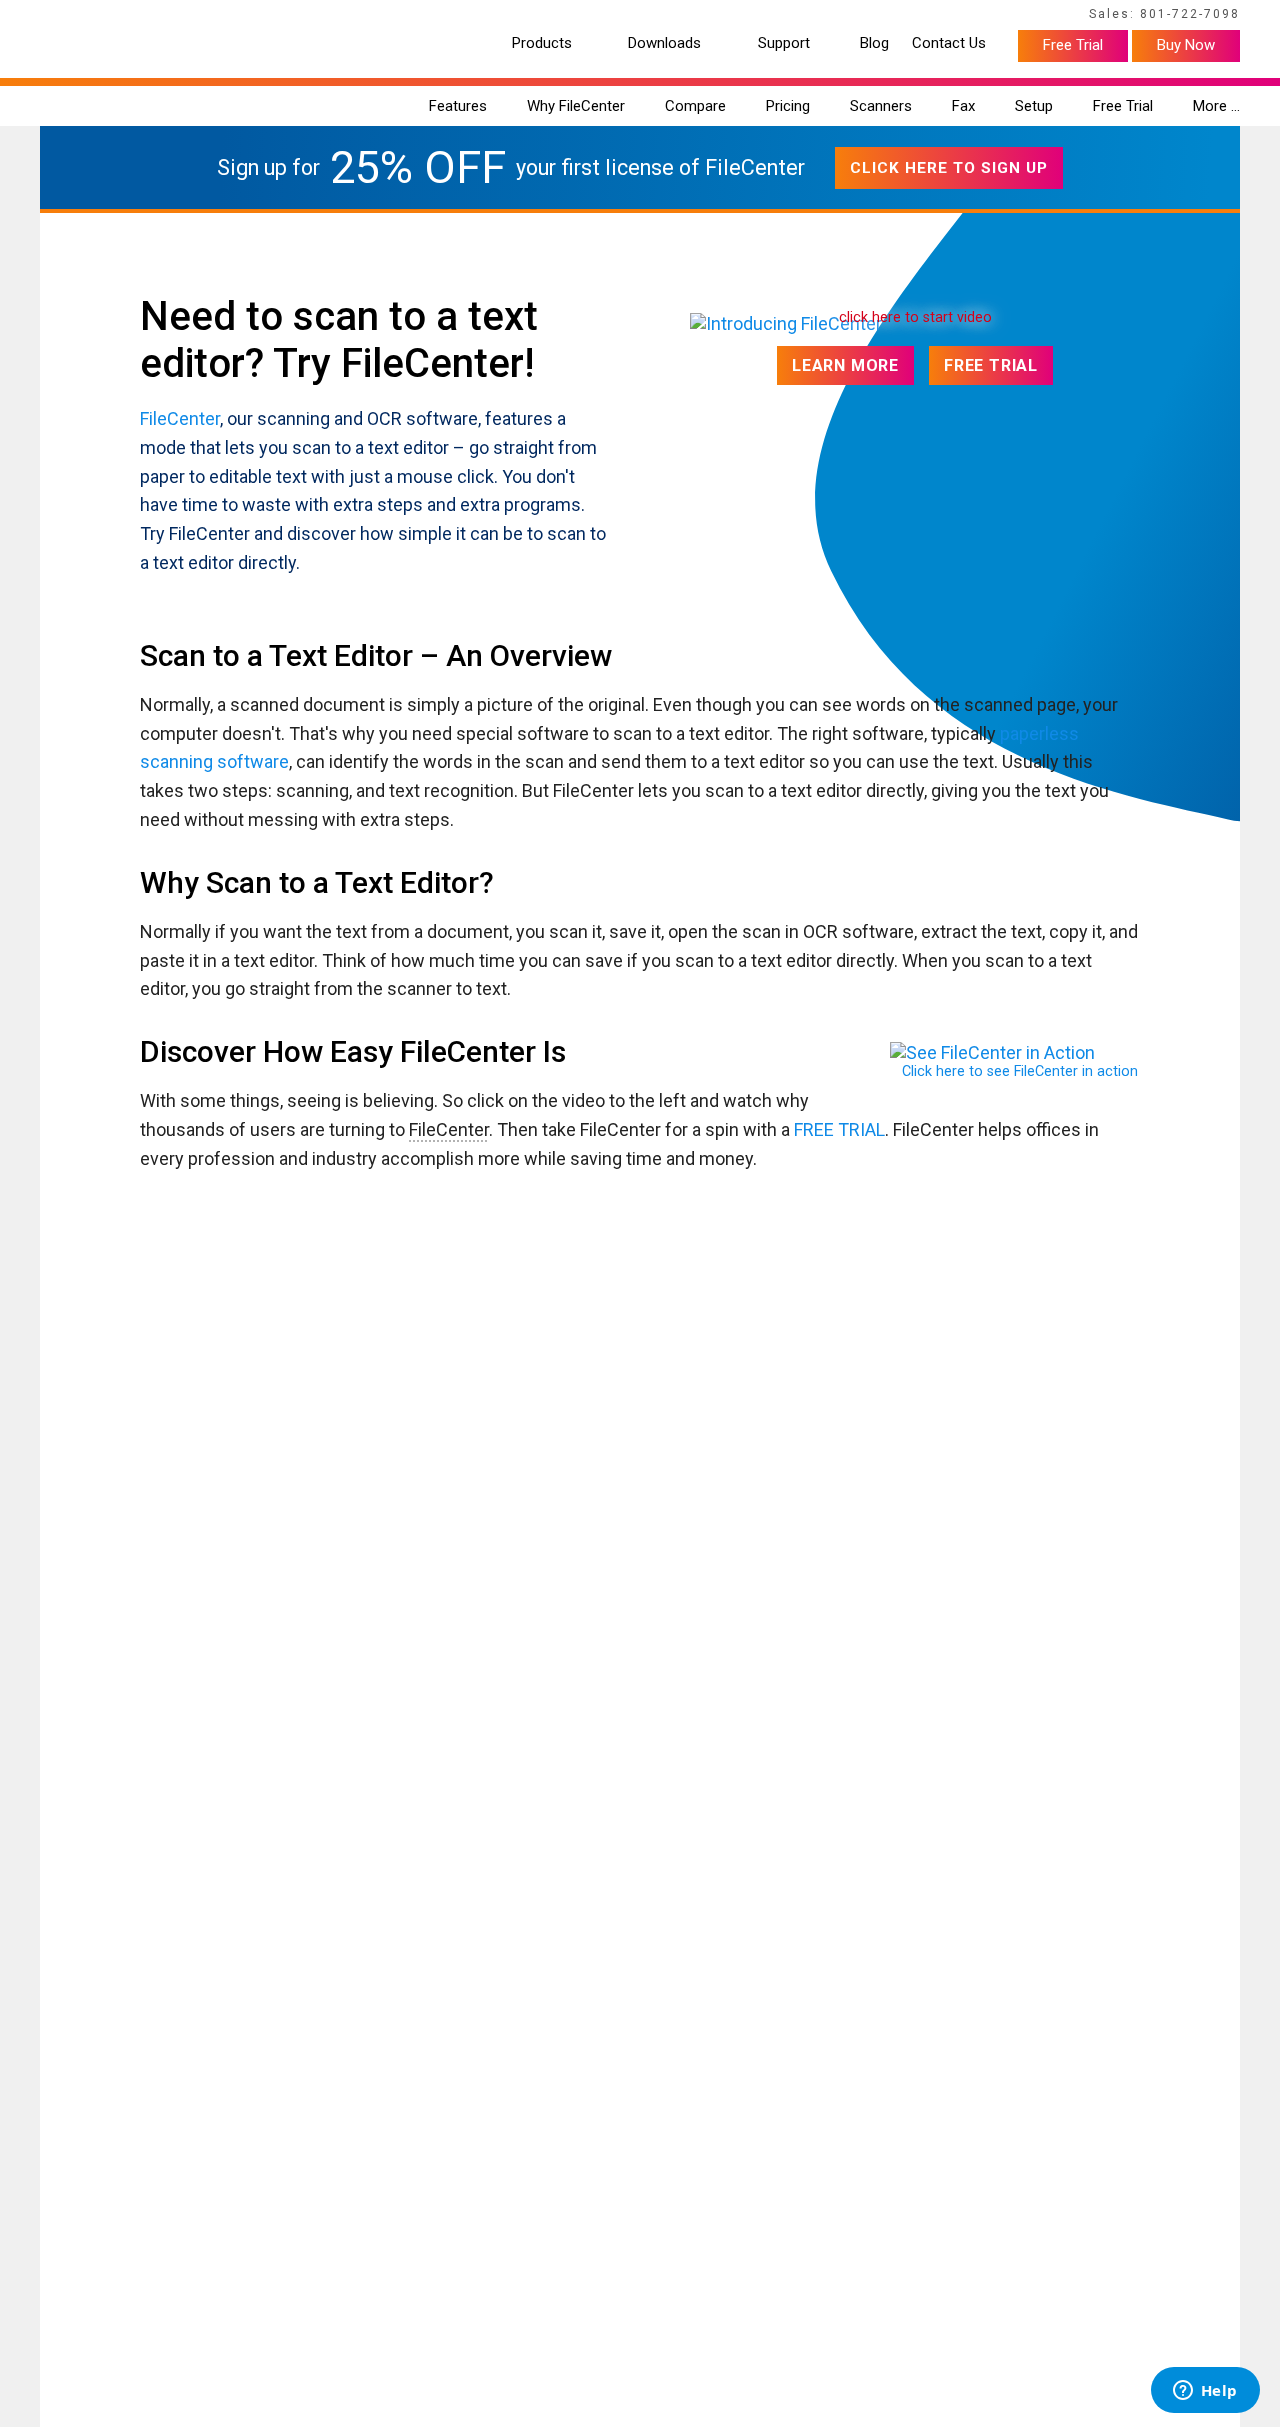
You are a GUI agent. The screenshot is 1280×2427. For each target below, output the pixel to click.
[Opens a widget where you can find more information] (1205, 2392)
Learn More (845, 365)
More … (1216, 106)
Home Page (70, 17)
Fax (963, 106)
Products (542, 43)
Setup (1034, 106)
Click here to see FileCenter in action (1020, 1071)
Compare (695, 106)
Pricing (788, 106)
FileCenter (180, 418)
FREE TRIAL (839, 1129)
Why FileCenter (576, 106)
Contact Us (949, 43)
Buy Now (1186, 45)
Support (784, 43)
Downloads (664, 43)
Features (458, 106)
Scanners (881, 106)
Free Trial (1073, 45)
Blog (874, 43)
